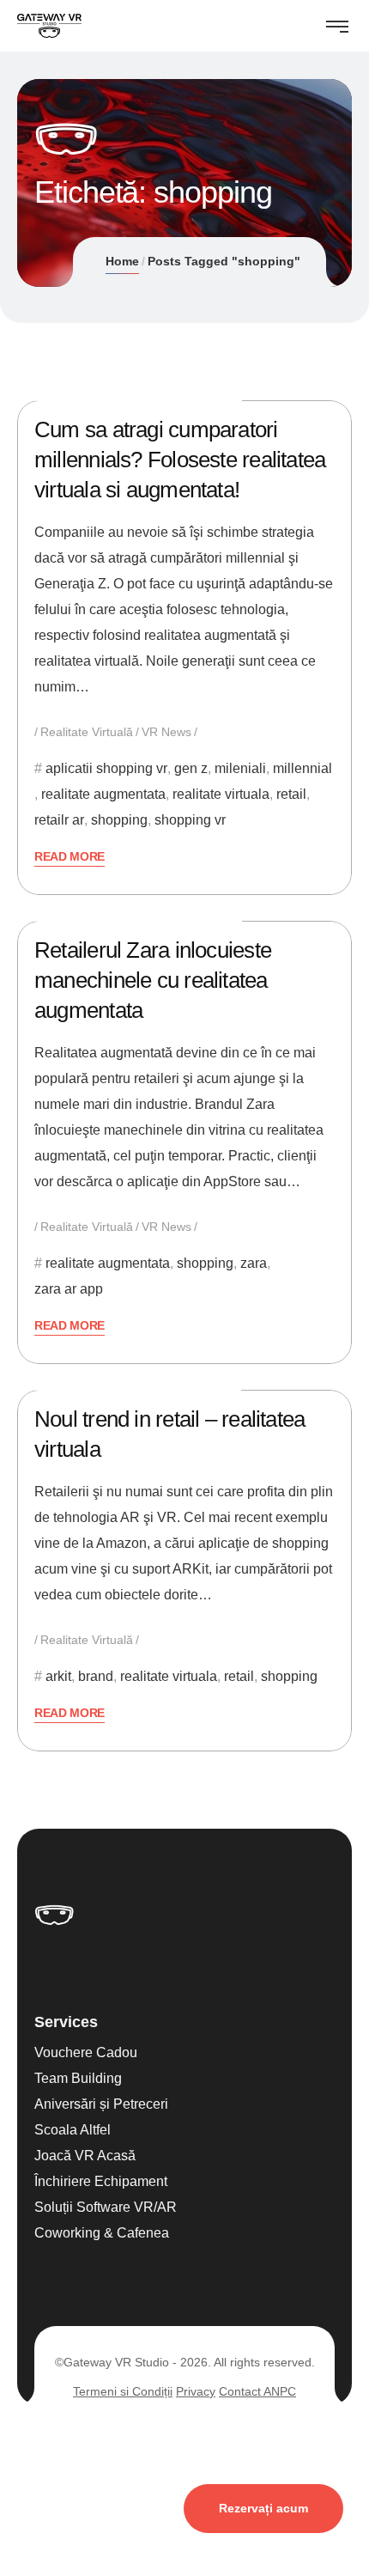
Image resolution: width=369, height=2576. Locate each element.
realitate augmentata (103, 794)
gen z (191, 768)
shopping (119, 820)
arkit (58, 1676)
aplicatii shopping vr (106, 768)
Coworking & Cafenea (102, 2233)
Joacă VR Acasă (85, 2156)
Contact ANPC (257, 2391)
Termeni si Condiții (123, 2391)
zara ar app (69, 1289)
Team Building (78, 2078)
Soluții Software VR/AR (106, 2207)
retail (291, 794)
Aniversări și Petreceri (101, 2104)
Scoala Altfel (73, 2130)
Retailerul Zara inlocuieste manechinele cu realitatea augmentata (153, 980)
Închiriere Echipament (101, 2181)
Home (122, 261)
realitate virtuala (221, 794)
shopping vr (190, 820)
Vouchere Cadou (86, 2052)
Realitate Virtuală (87, 732)
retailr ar (59, 820)
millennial (302, 768)
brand (96, 1676)
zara (254, 1263)
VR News (166, 732)
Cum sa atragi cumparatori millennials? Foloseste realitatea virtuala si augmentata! (180, 460)
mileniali (240, 768)
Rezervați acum (263, 2508)
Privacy (196, 2391)
